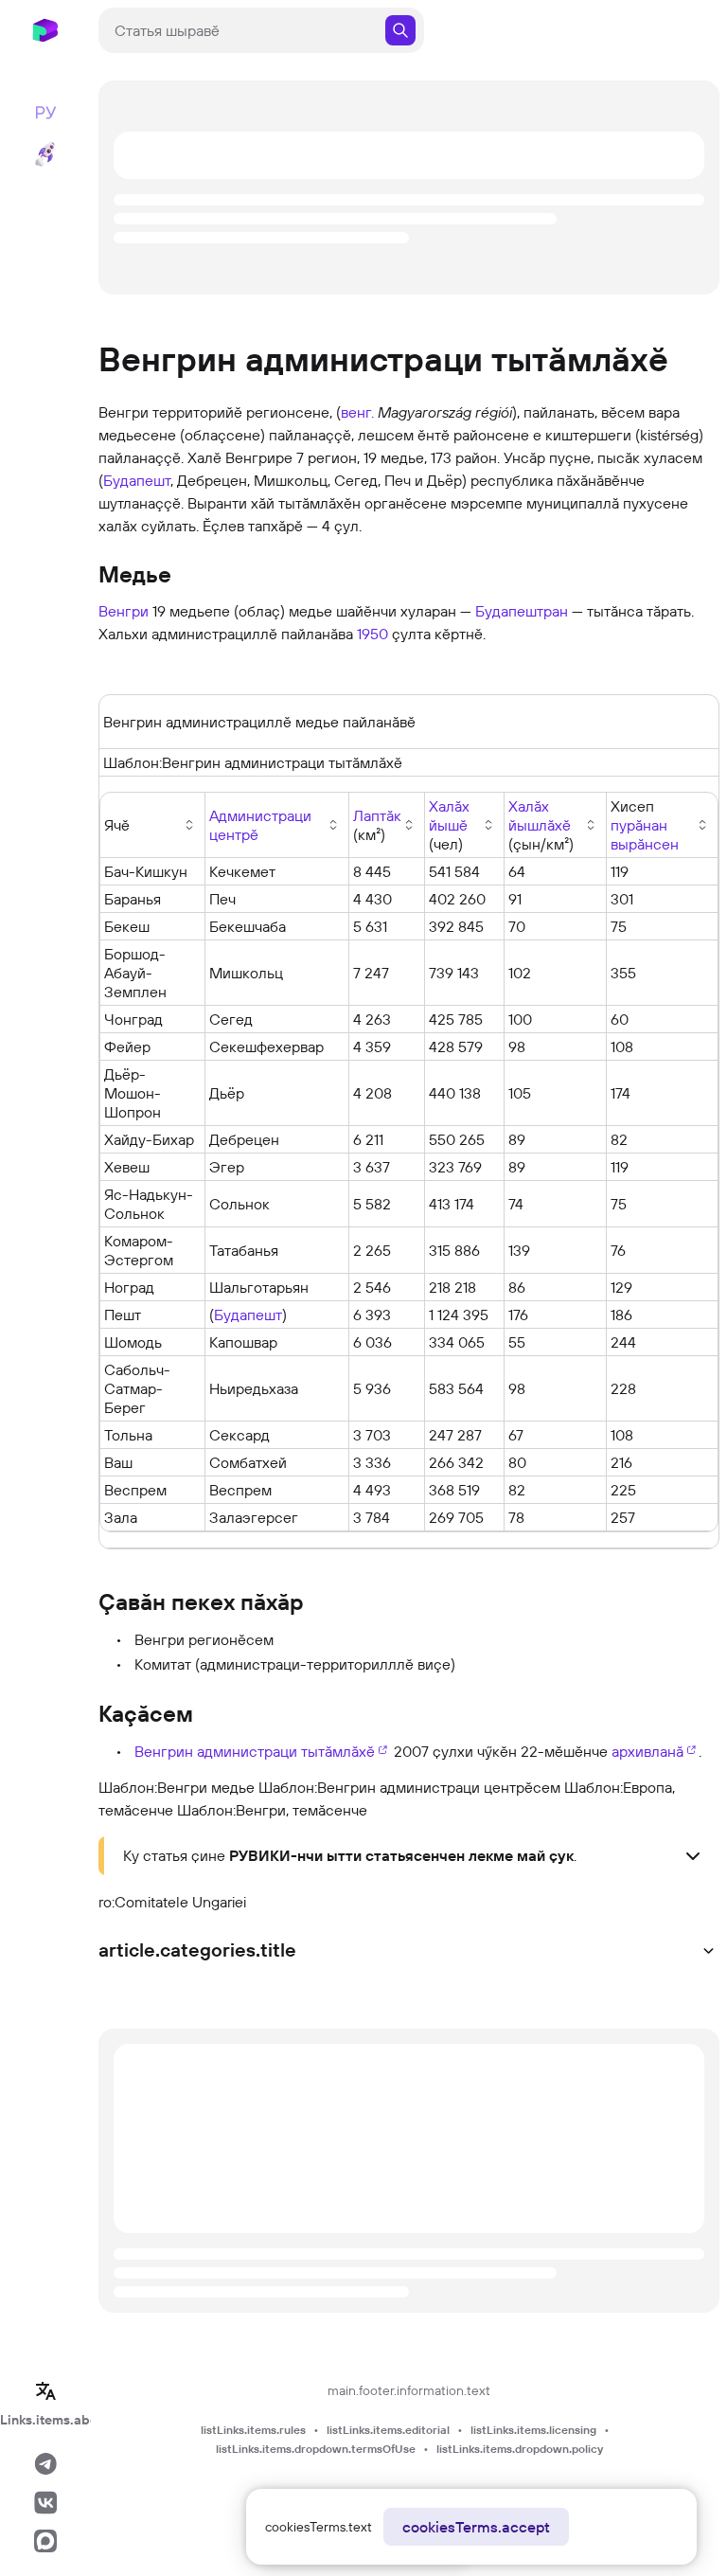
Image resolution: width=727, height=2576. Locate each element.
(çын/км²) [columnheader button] (541, 825)
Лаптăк (377, 815)
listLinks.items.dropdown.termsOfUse (316, 2449)
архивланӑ (647, 1751)
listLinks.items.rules (253, 2430)
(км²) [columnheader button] (377, 825)
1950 (372, 634)
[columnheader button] (277, 825)
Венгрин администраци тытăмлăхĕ (255, 1751)
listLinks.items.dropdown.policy (520, 2449)
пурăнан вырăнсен (645, 834)
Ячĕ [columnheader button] (117, 825)
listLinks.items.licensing (533, 2430)
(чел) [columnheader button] (449, 825)
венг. (357, 412)
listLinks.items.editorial (388, 2430)
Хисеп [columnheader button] (645, 825)
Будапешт (137, 480)
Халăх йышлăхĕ (540, 815)
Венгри (124, 611)
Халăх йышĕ (449, 815)
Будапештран (522, 611)
